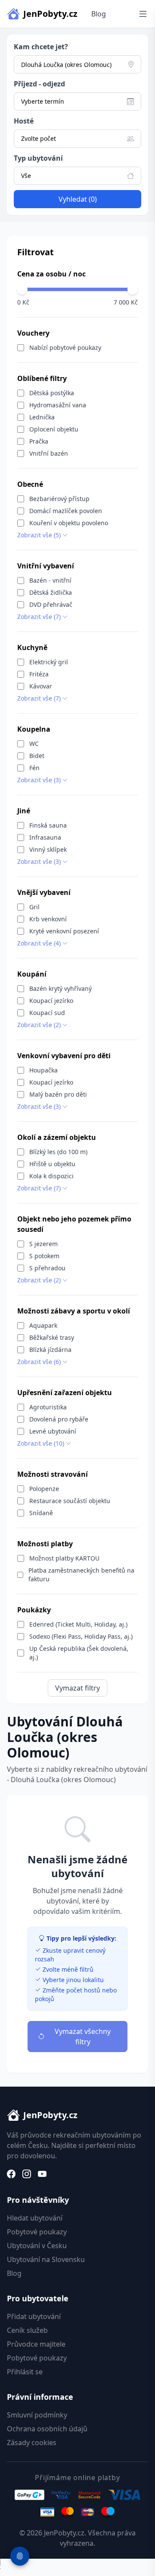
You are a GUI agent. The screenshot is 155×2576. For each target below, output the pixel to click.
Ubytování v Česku (37, 2246)
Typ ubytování (38, 158)
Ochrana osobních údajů (47, 2429)
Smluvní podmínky (37, 2415)
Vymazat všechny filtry (83, 2037)
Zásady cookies (32, 2443)
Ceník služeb (27, 2330)
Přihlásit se (25, 2372)
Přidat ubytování (34, 2316)
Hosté (24, 121)
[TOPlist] (77, 2567)
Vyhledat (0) (78, 199)
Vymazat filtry (77, 1688)
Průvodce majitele (36, 2344)
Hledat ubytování (35, 2218)
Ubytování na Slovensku (46, 2259)
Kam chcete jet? (41, 47)
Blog (99, 14)
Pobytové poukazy (37, 2232)
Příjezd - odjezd (39, 84)
